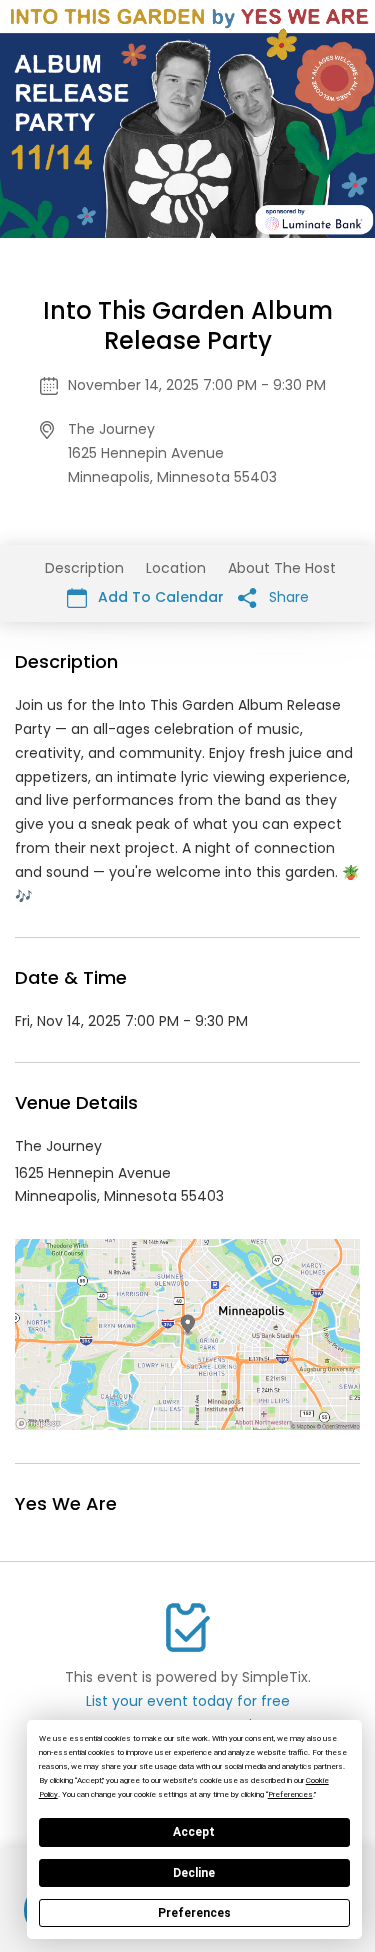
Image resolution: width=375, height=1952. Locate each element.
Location (176, 568)
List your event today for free (188, 1701)
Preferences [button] (290, 1794)
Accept (194, 1832)
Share (287, 597)
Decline (194, 1873)
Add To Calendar (159, 597)
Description (84, 568)
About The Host (282, 568)
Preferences (194, 1913)
